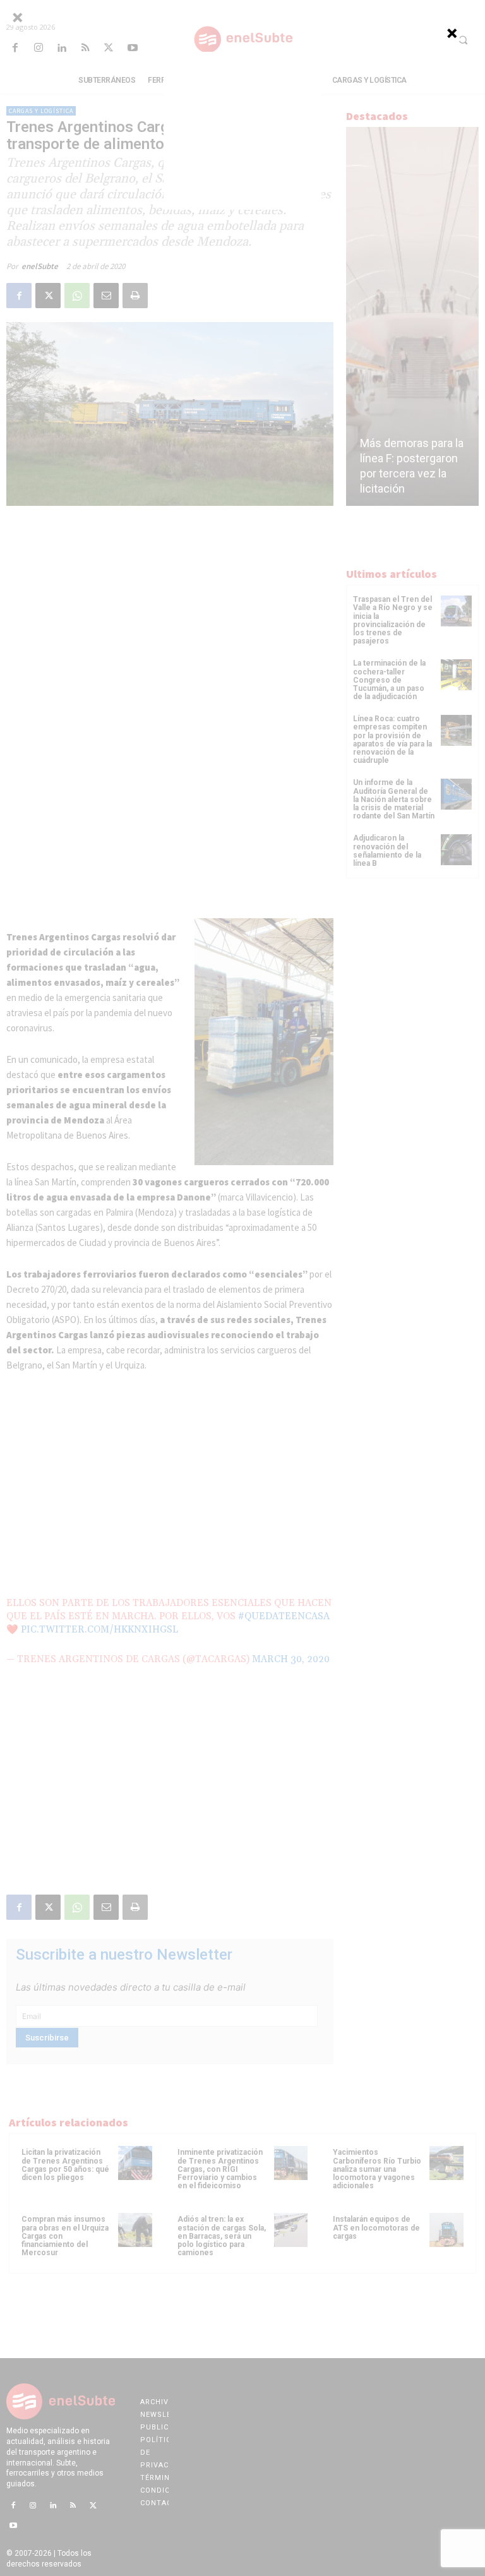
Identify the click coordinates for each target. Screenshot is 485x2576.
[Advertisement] (242, 131)
